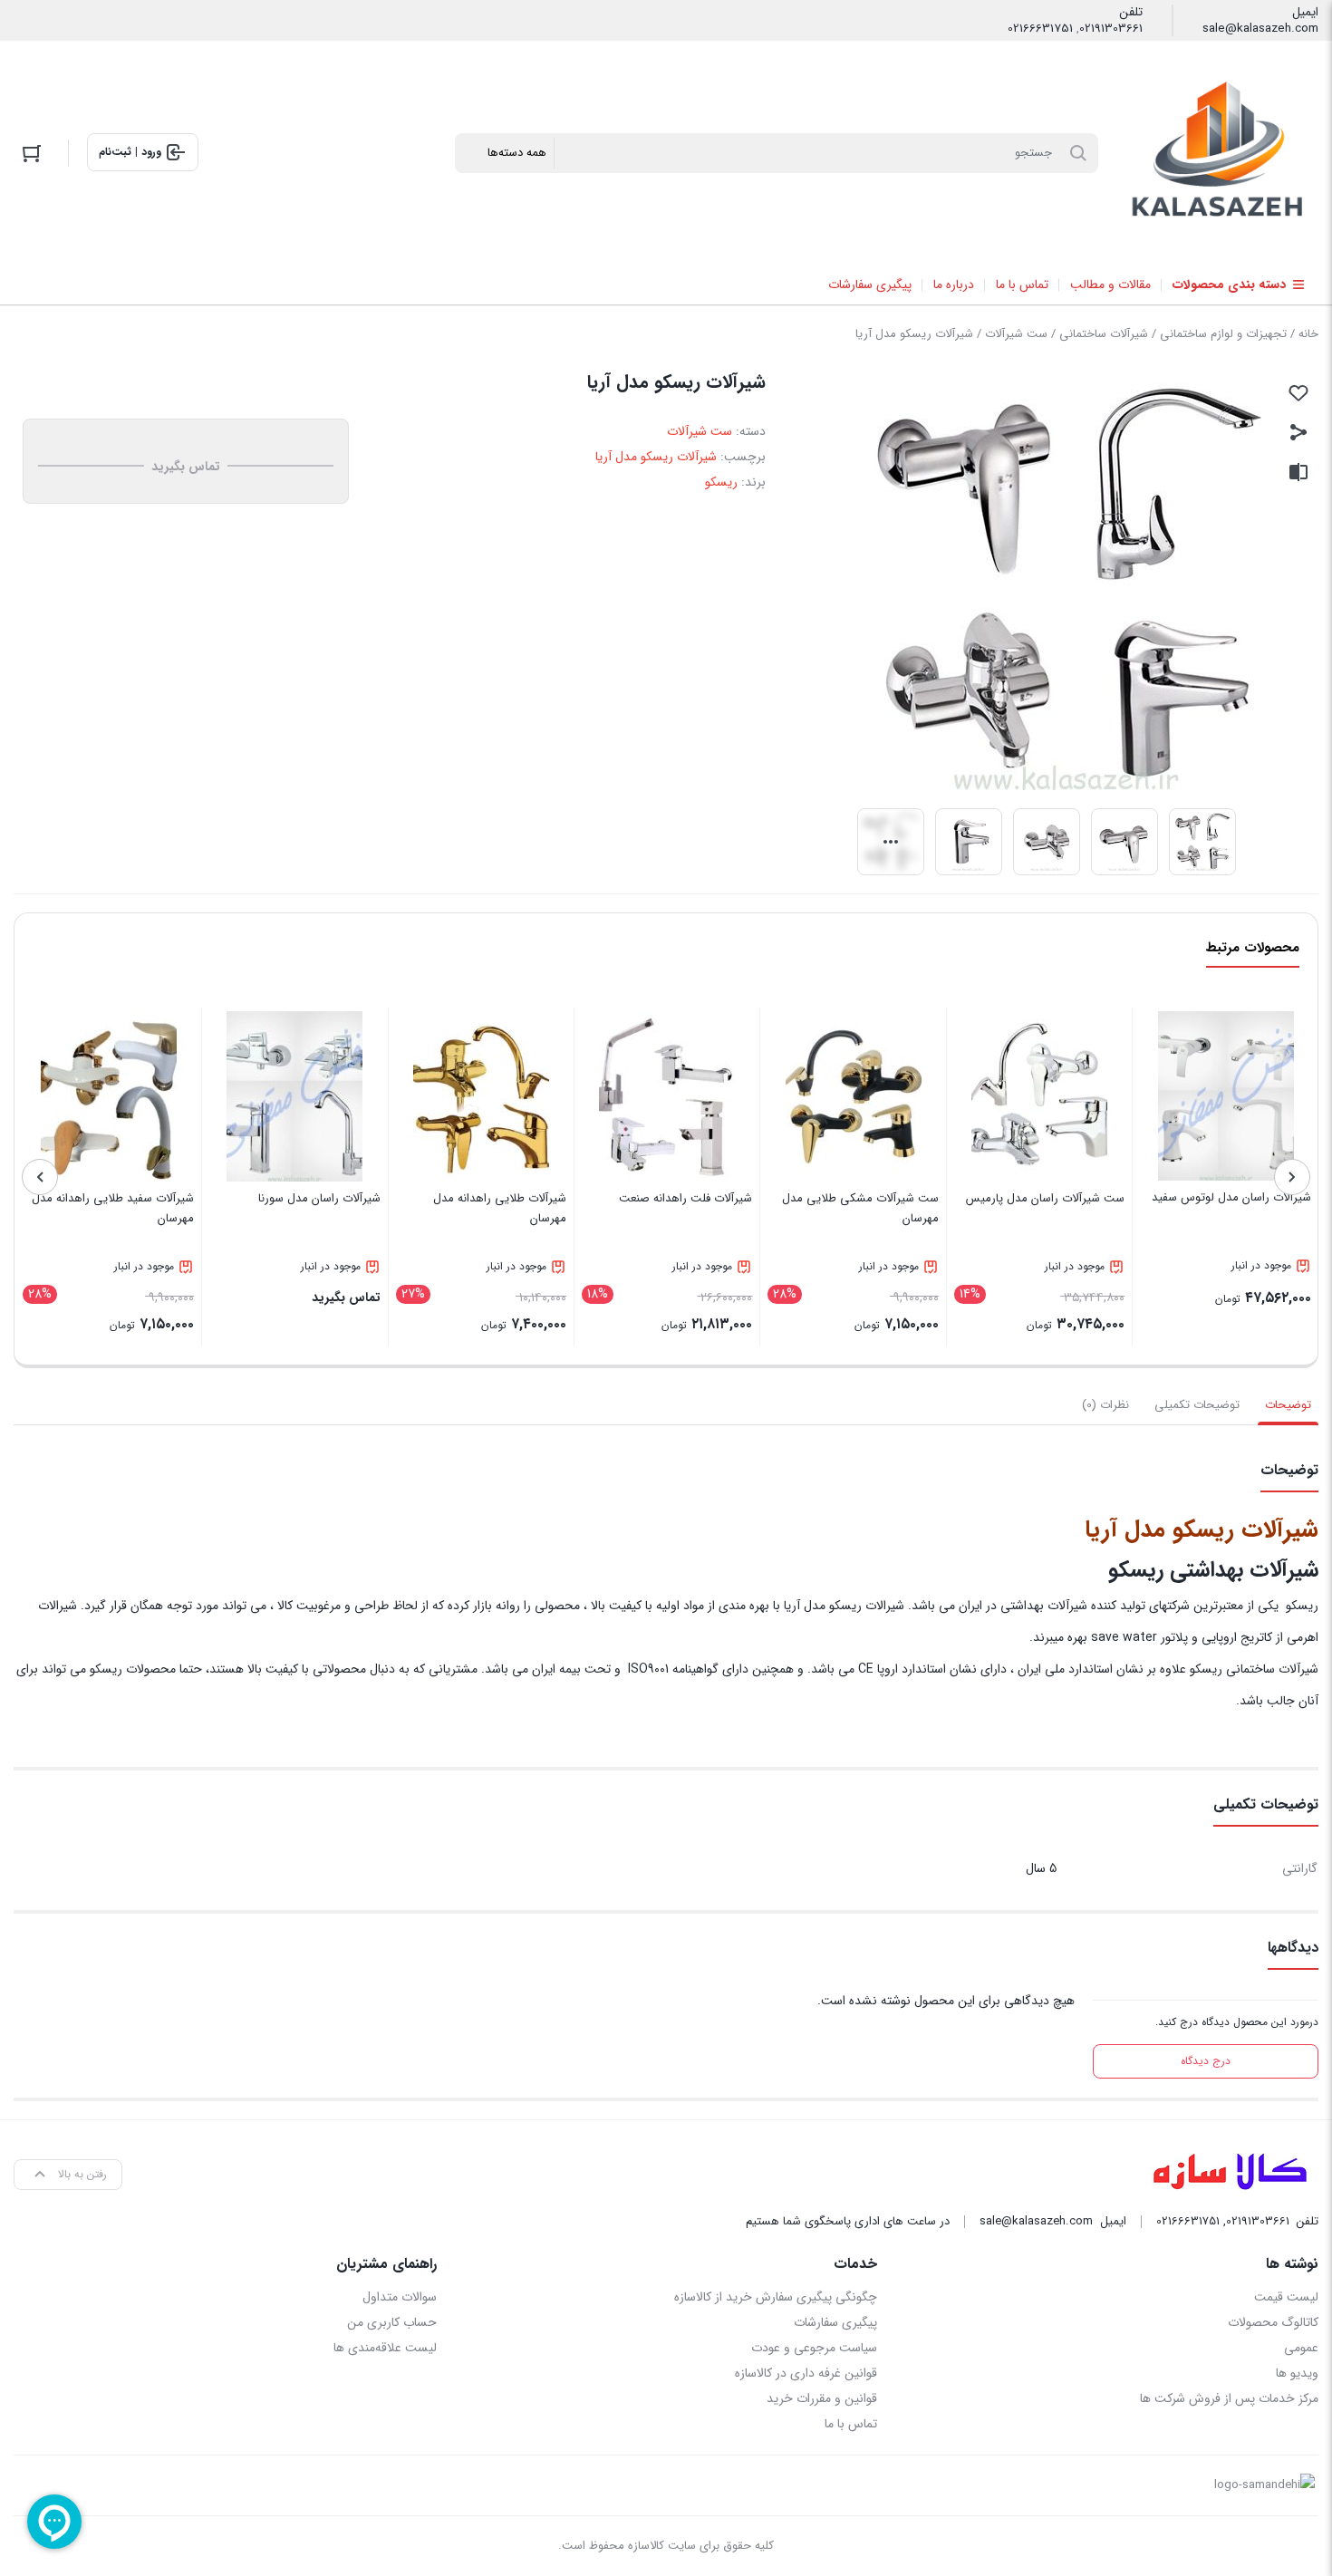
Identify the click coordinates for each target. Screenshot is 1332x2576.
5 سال (1041, 1868)
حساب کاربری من (392, 2322)
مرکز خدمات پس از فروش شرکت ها (1229, 2398)
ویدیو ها (1297, 2373)
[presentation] (1292, 1177)
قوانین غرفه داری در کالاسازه (806, 2373)
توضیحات (1288, 1405)
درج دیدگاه (1206, 2061)
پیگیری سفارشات (835, 2322)
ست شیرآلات (1016, 334)
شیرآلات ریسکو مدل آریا (656, 457)
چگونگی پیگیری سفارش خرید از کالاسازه (776, 2297)
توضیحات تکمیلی (1197, 1405)
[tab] (1288, 1405)
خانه (1308, 334)
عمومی (1301, 2348)
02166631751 (1040, 29)
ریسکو (721, 482)
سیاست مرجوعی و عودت (814, 2348)
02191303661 (1111, 29)
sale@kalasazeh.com (1260, 29)
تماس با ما (851, 2424)
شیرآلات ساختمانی (1104, 334)
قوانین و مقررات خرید (822, 2398)
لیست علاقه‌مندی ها (385, 2348)
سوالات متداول (400, 2297)
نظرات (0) (1105, 1405)
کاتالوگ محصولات (1273, 2322)
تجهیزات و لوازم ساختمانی (1223, 334)
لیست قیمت (1286, 2297)
